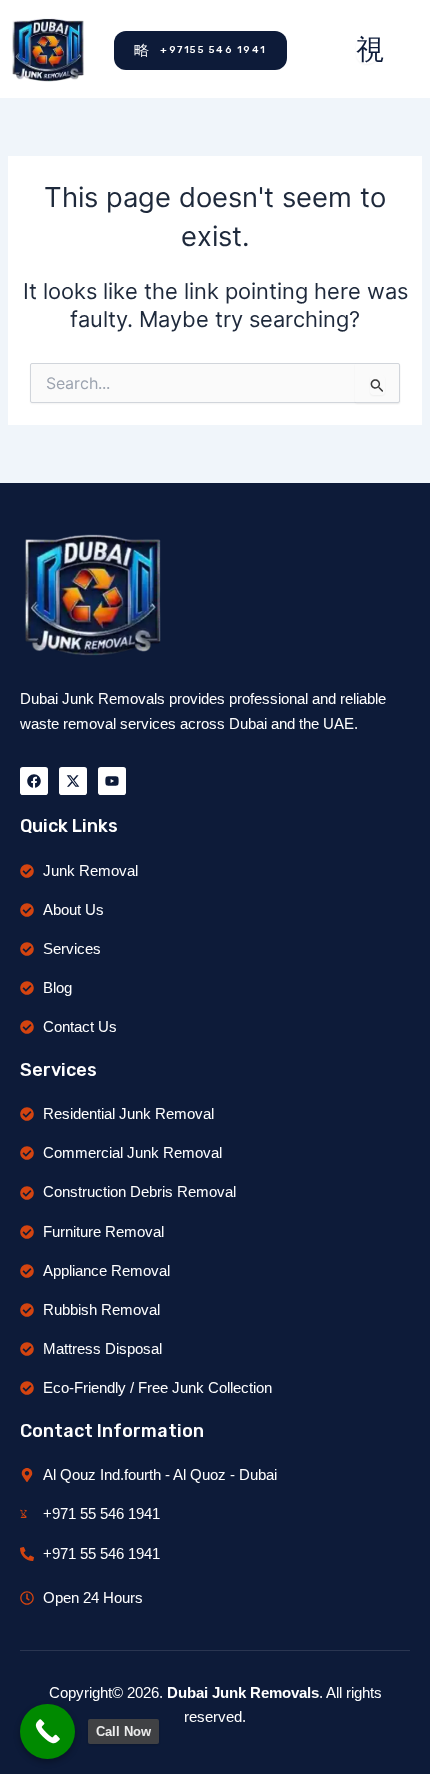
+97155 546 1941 (213, 50)
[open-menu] (367, 50)
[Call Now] (47, 1731)
